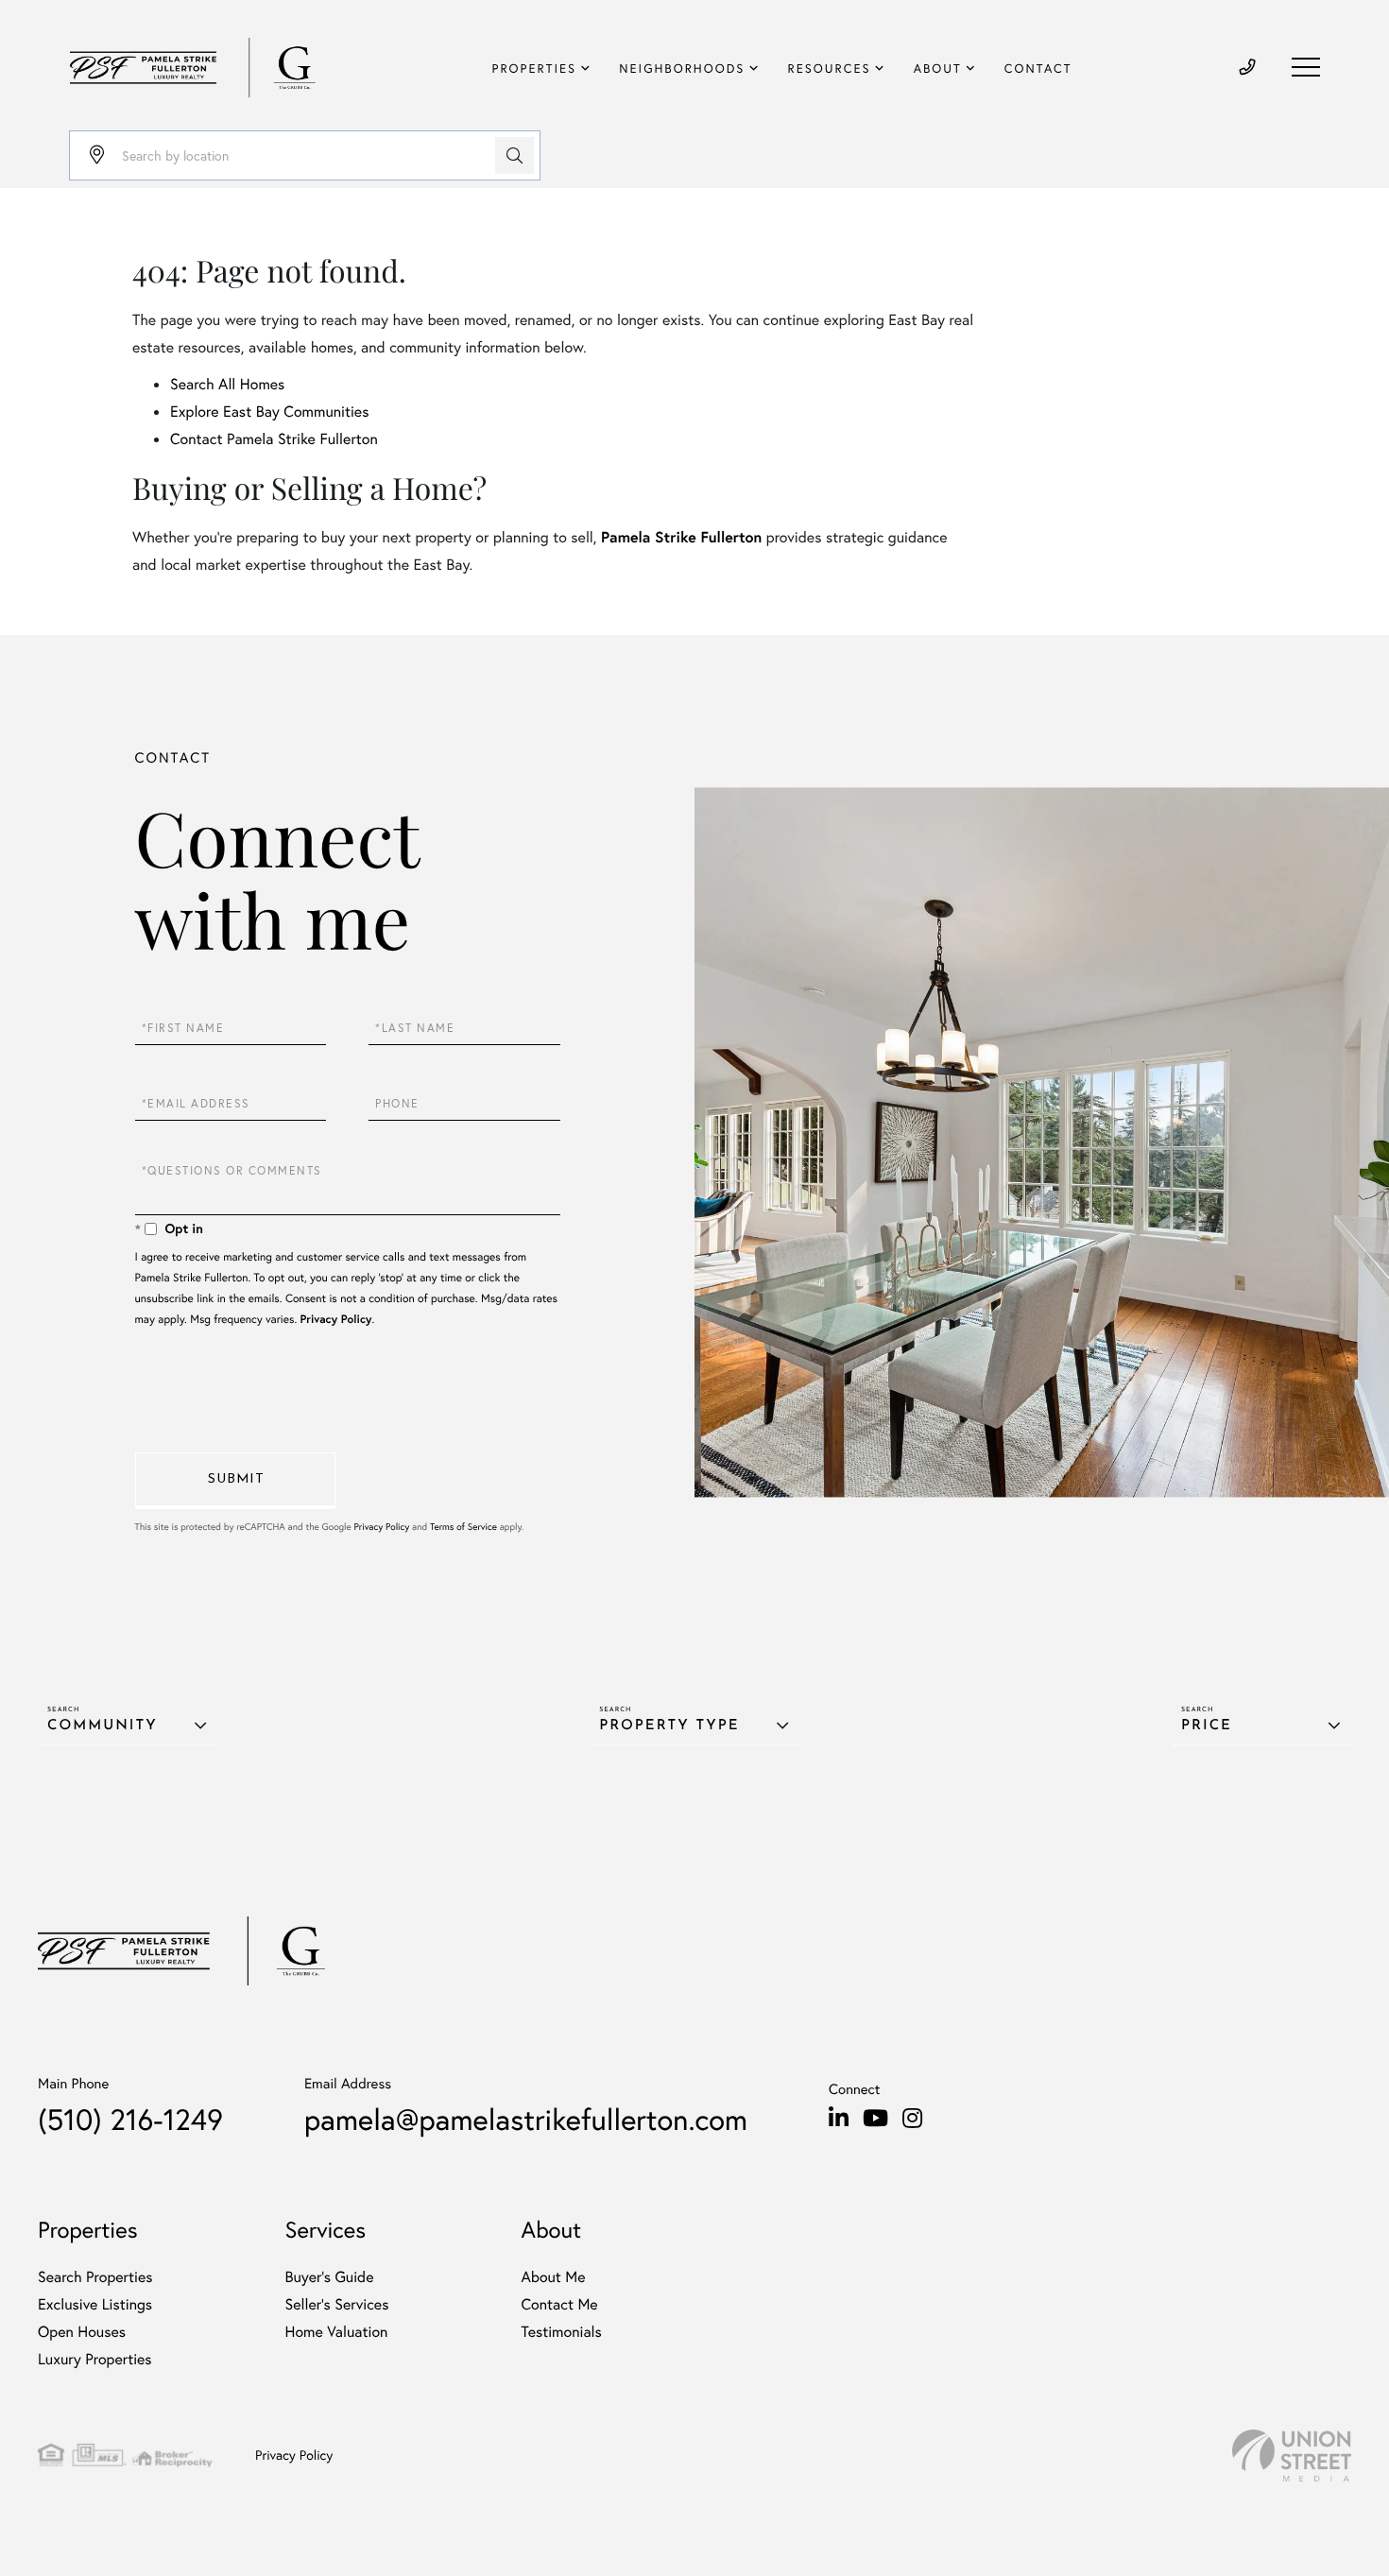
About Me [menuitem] (553, 2277)
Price (1207, 1726)
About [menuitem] (938, 69)
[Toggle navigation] (1306, 67)
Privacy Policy (336, 1320)
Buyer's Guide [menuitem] (330, 2277)
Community (103, 1726)
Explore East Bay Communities (269, 412)
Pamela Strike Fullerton (681, 537)
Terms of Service (463, 1527)
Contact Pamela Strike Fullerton (274, 439)
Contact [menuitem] (1038, 69)
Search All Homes (227, 384)
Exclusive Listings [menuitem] (95, 2304)
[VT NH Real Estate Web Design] (1292, 2456)
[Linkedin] (839, 2119)
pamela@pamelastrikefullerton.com (526, 2119)
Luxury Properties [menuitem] (95, 2359)
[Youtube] (875, 2119)
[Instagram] (912, 2119)
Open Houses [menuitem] (82, 2332)
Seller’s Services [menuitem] (337, 2304)
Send (235, 1481)
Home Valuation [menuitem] (337, 2332)
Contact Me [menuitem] (559, 2304)
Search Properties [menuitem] (95, 2277)
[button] (514, 155)
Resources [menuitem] (830, 69)
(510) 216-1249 (130, 2119)
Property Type (669, 1726)
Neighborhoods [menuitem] (682, 69)
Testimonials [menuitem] (561, 2332)
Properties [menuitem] (535, 69)
